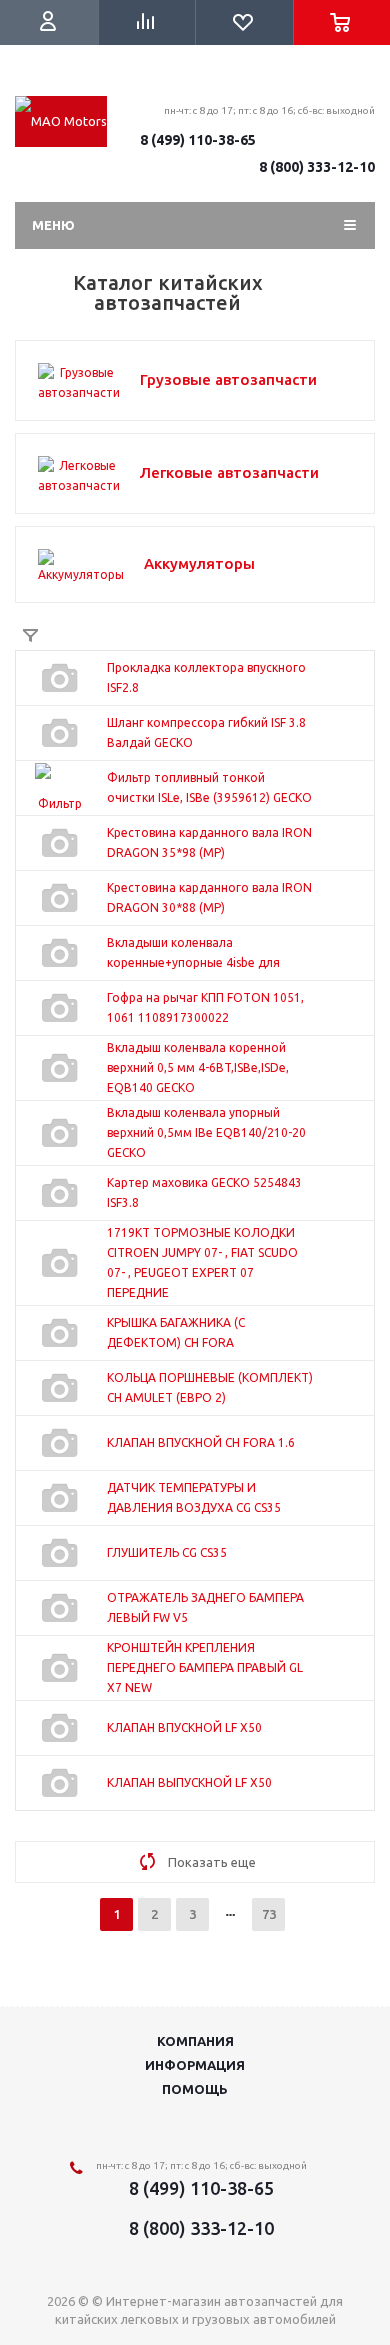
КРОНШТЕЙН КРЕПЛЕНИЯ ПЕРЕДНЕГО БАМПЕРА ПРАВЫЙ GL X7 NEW (205, 1667)
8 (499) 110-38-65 (198, 140)
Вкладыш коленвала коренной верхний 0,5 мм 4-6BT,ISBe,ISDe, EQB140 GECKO (198, 1067)
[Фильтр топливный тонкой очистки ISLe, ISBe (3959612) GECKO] (60, 788)
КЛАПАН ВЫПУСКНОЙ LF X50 (189, 1782)
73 (269, 1914)
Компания (195, 2041)
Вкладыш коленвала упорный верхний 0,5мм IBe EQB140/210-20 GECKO (206, 1132)
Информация (195, 2065)
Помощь (195, 2089)
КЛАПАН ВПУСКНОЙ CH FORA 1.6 (201, 1442)
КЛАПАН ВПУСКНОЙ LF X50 (184, 1727)
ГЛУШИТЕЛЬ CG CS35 (167, 1552)
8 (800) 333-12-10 (317, 167)
